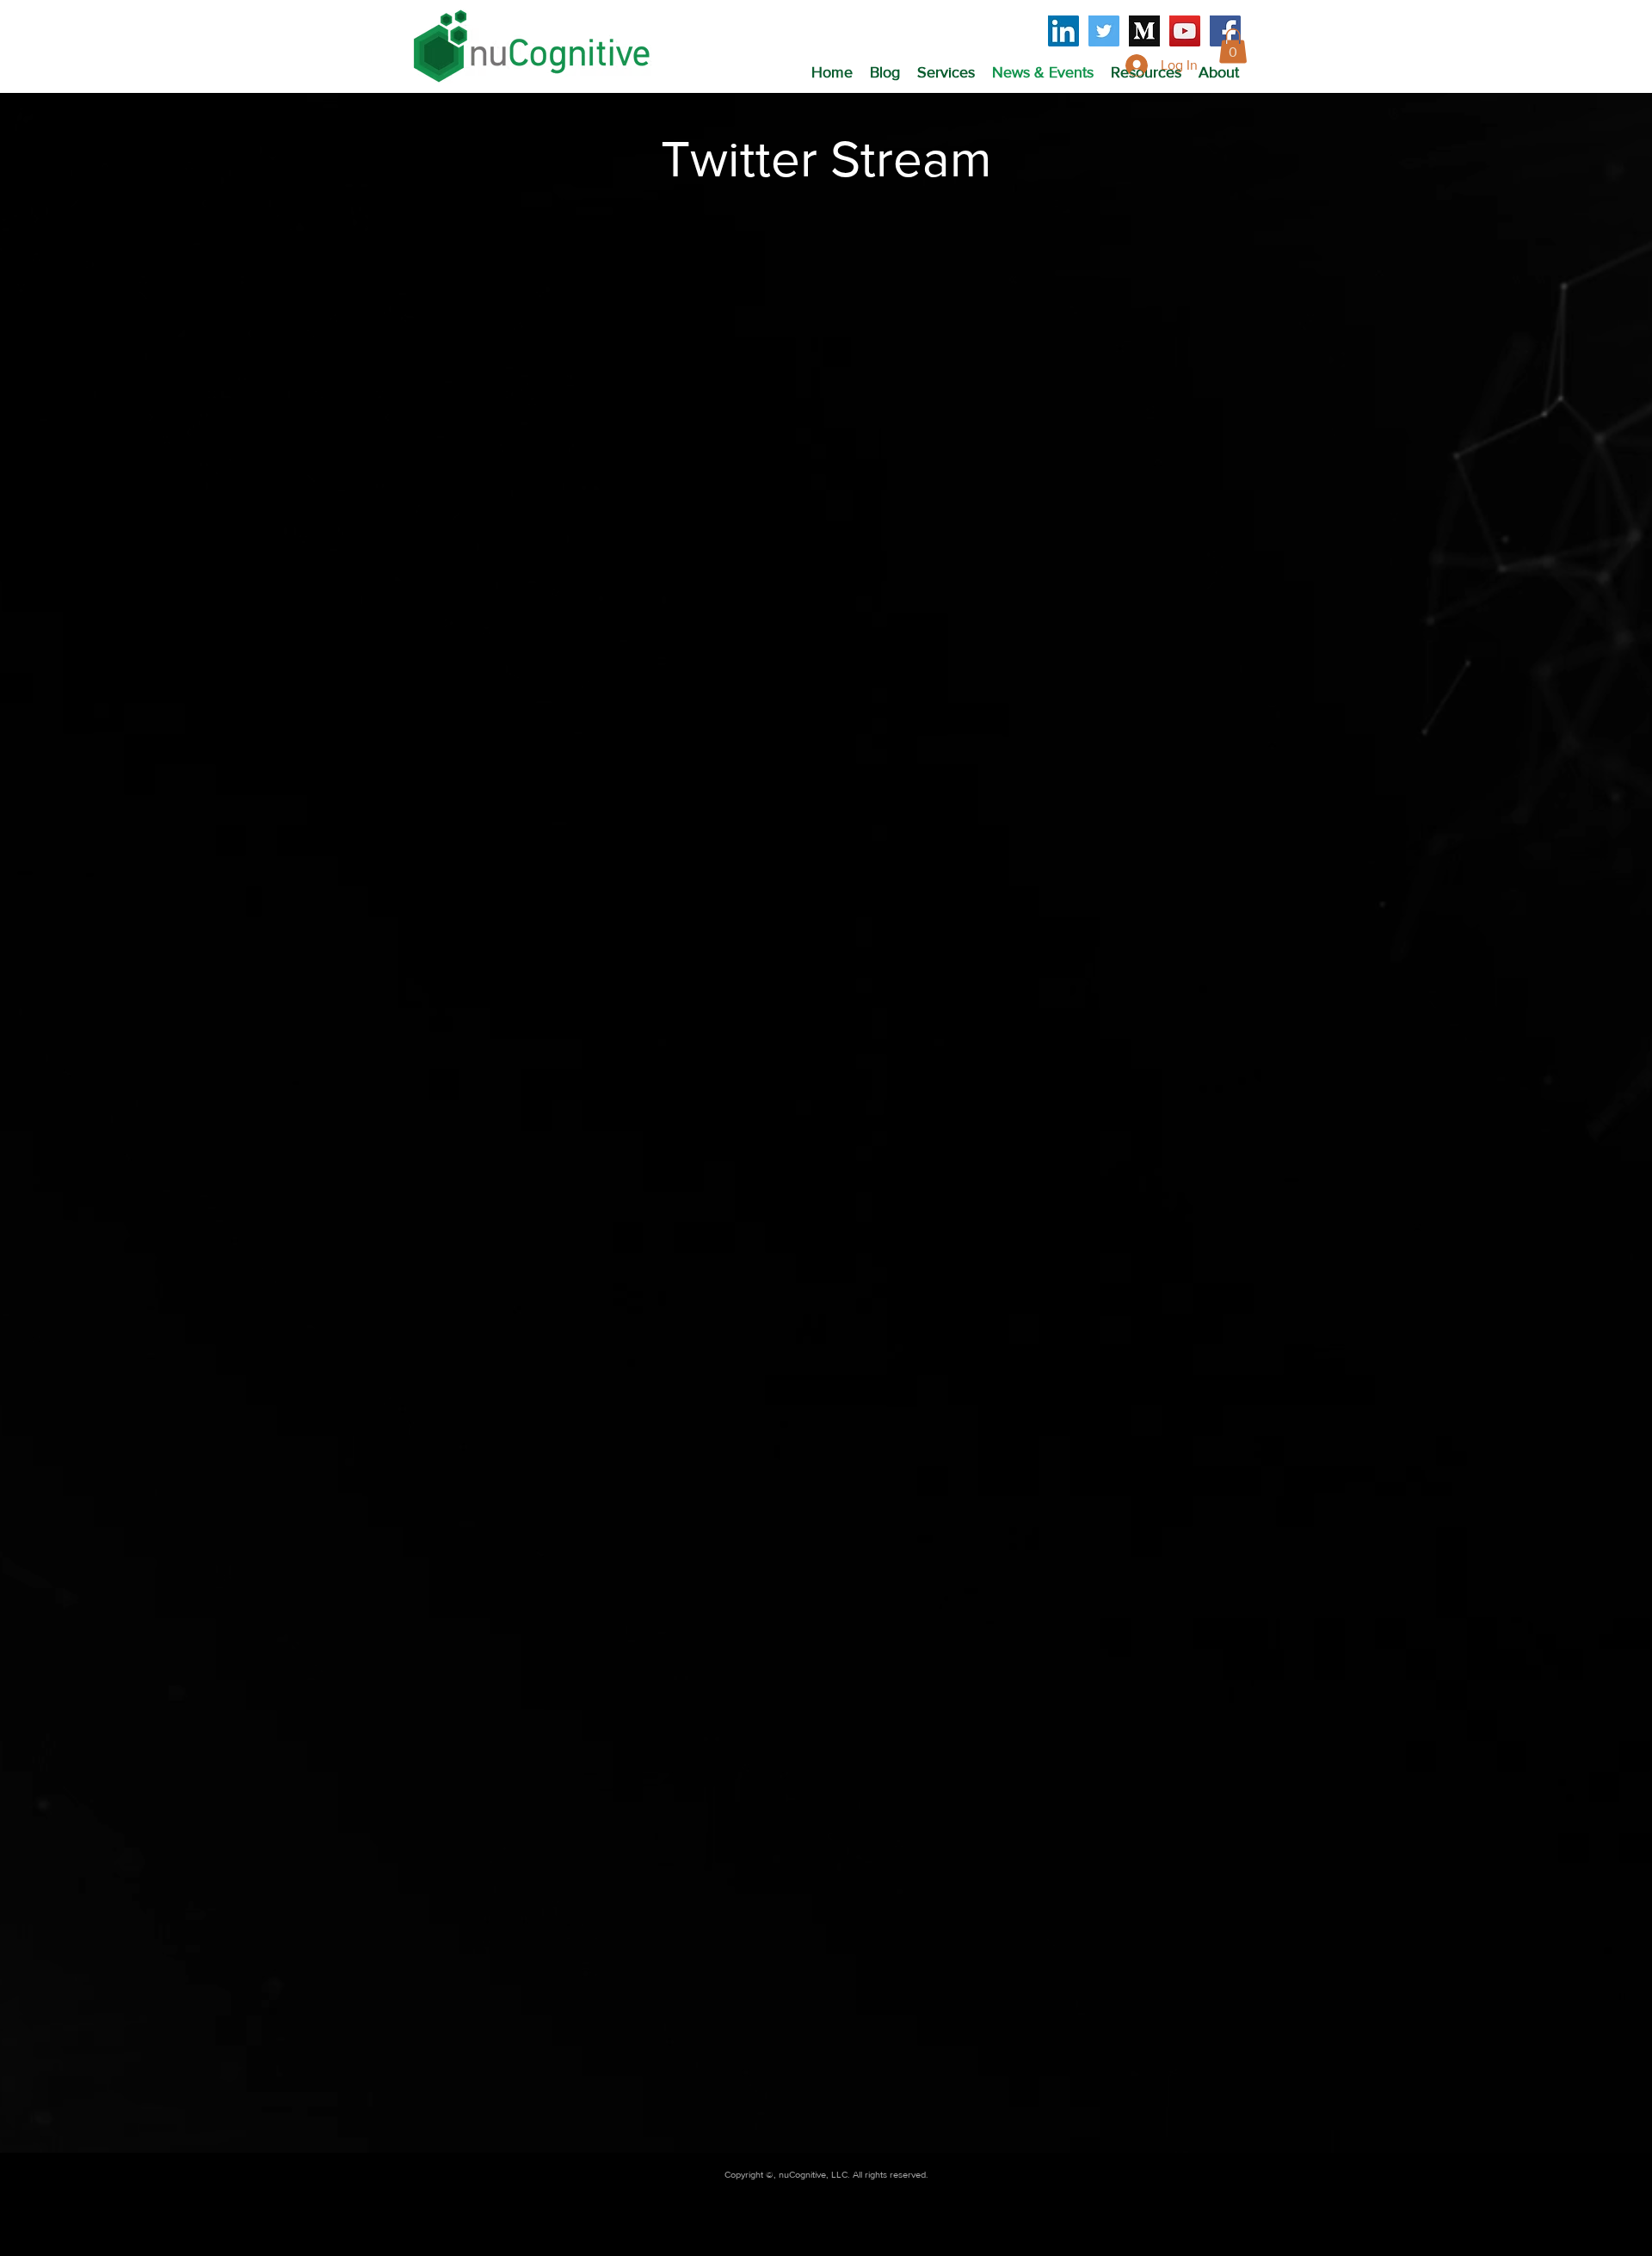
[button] (946, 72)
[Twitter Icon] (1104, 31)
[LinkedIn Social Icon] (1063, 31)
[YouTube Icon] (1185, 31)
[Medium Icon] (1144, 31)
